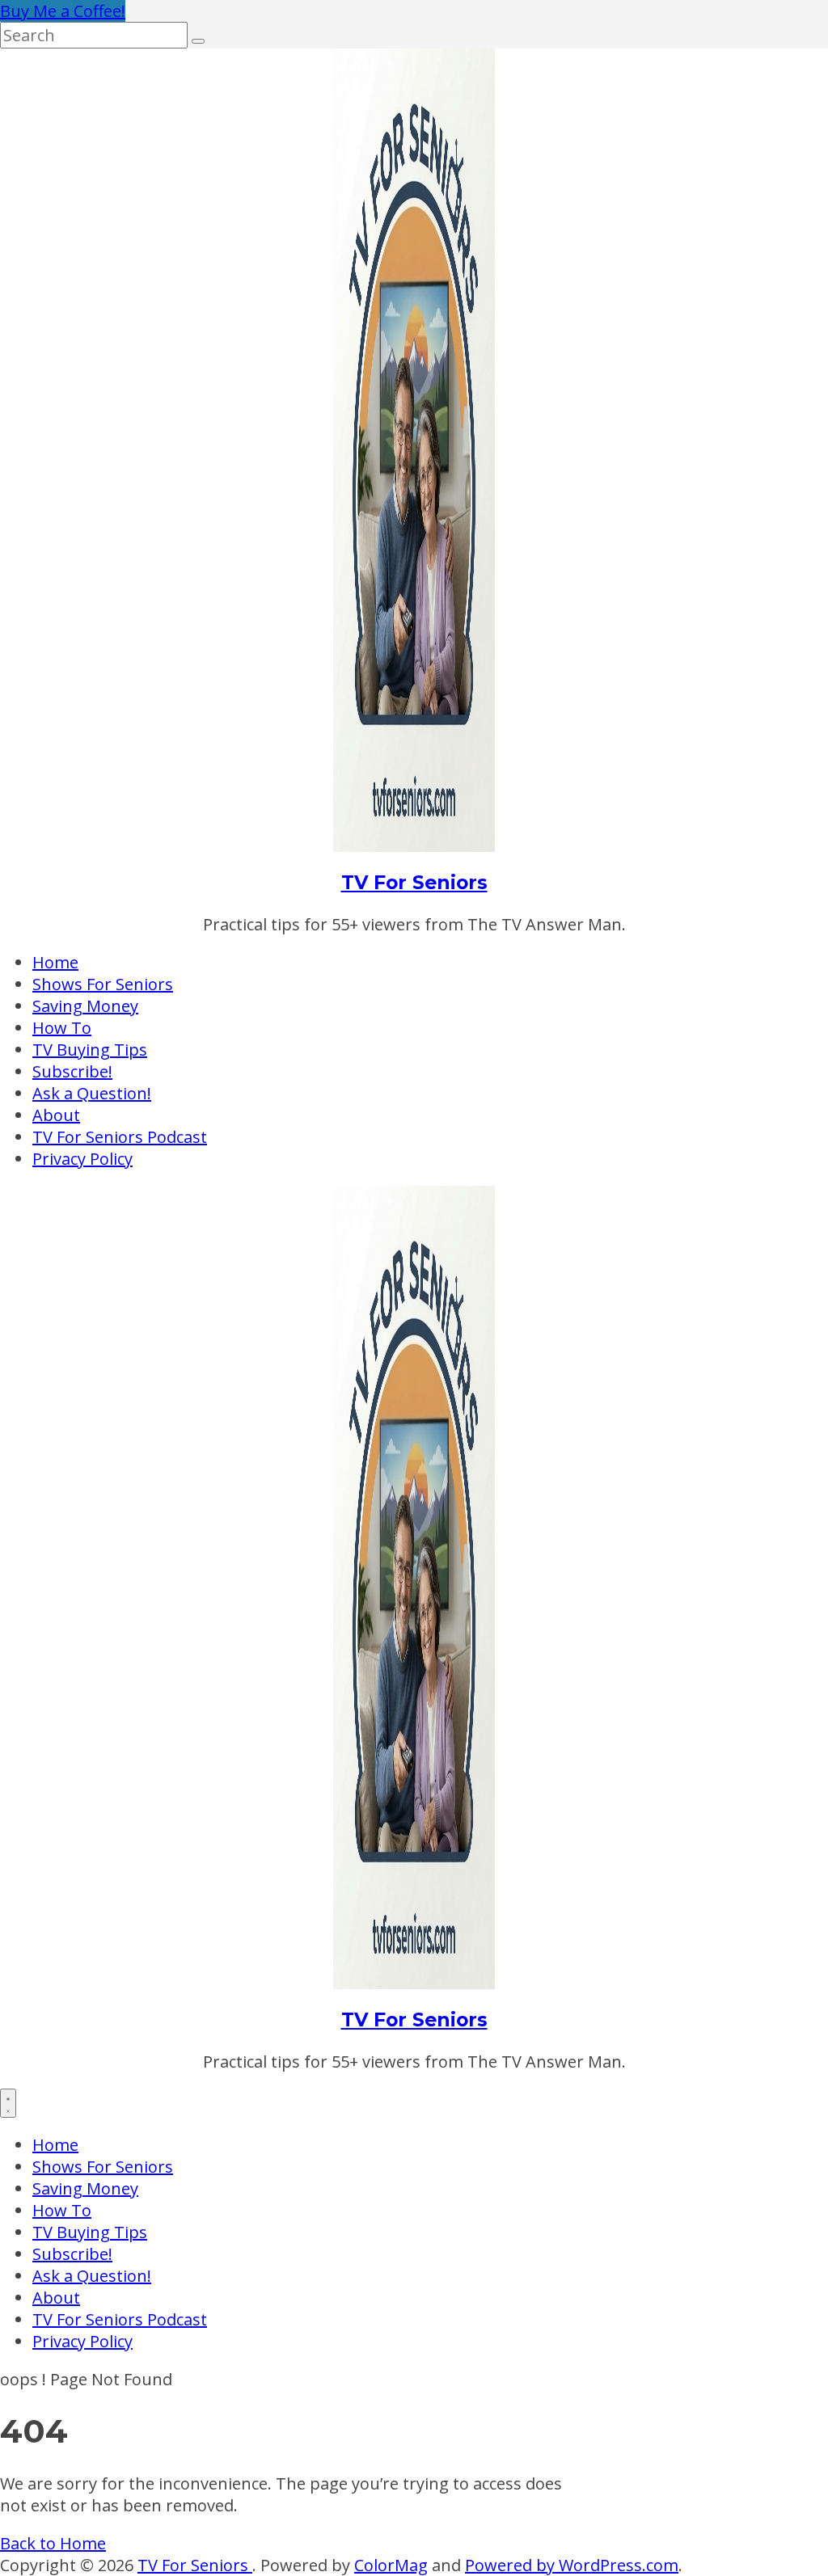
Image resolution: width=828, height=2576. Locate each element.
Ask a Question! (92, 1093)
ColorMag (391, 2565)
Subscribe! (72, 1071)
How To (62, 1028)
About (56, 1115)
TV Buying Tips (90, 1050)
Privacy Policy (82, 1159)
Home (55, 962)
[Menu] (8, 2103)
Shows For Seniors (103, 984)
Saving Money (85, 1006)
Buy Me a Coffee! (63, 11)
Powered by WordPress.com (572, 2565)
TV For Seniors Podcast (120, 1137)
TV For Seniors (414, 882)
